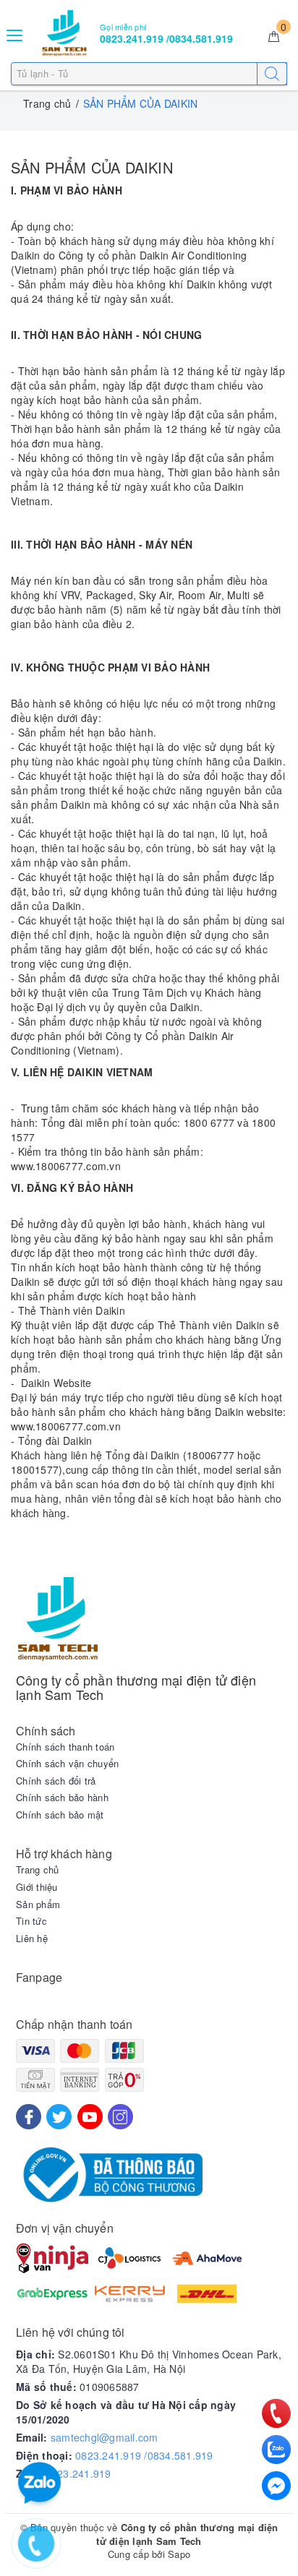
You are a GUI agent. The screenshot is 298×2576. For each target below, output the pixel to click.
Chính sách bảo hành (62, 1798)
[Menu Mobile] (15, 34)
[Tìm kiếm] (272, 74)
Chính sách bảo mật (60, 1815)
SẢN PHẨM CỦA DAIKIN (92, 167)
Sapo (179, 2554)
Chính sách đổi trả (56, 1781)
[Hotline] (277, 2413)
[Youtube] (90, 2117)
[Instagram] (120, 2117)
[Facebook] (29, 2117)
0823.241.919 (78, 2473)
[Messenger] (276, 2486)
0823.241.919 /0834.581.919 (144, 2455)
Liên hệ (32, 1939)
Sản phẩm (38, 1905)
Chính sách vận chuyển (67, 1764)
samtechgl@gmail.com (105, 2437)
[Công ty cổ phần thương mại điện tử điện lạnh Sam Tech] (64, 33)
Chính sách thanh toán (65, 1747)
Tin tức (31, 1921)
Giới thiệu (37, 1887)
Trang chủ (37, 1870)
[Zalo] (276, 2450)
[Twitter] (59, 2117)
